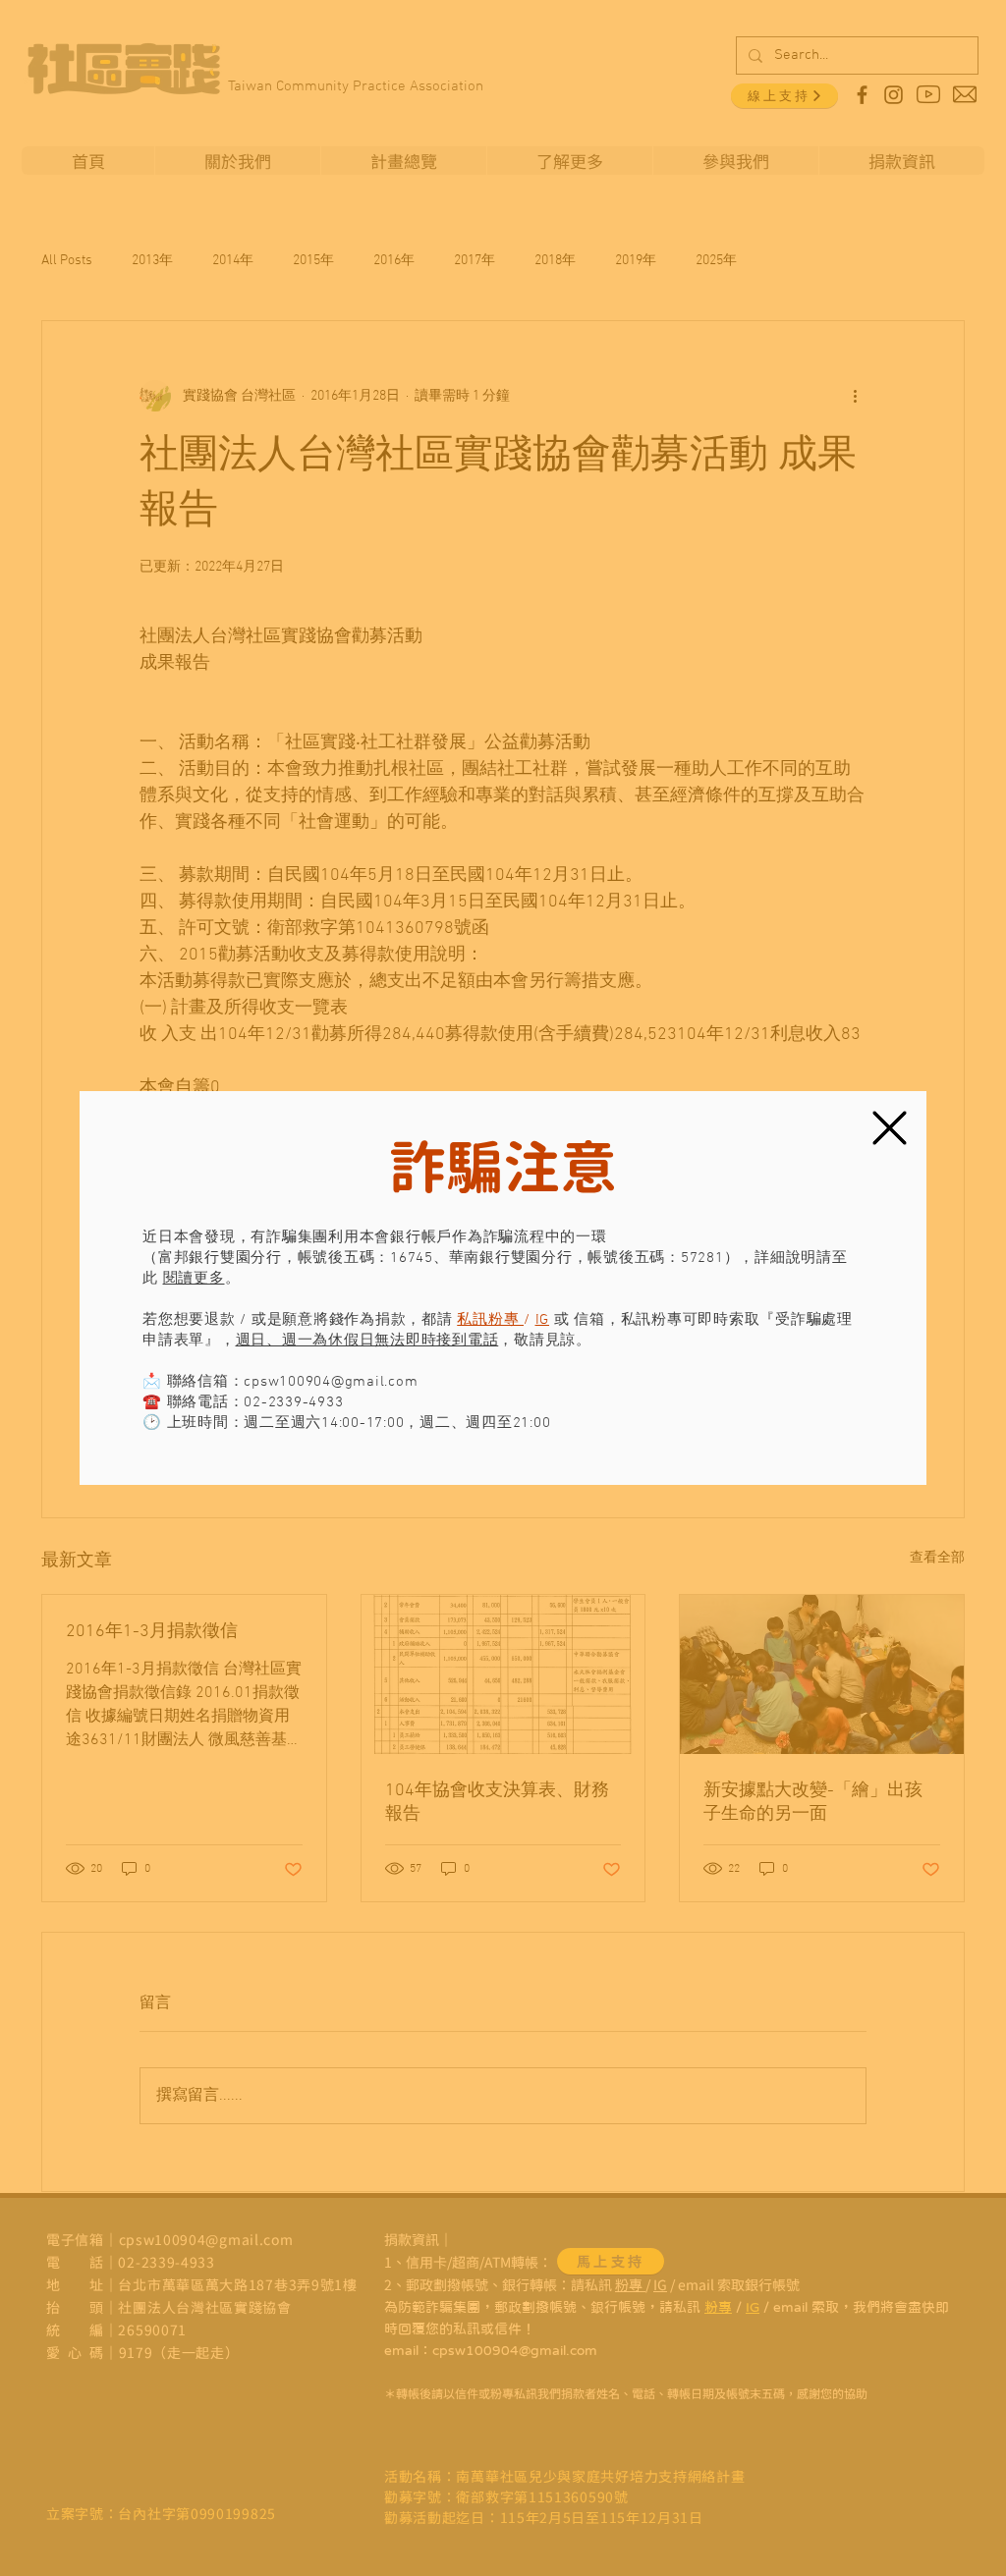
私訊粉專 (490, 1320)
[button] (890, 1128)
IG (543, 1320)
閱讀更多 (194, 1279)
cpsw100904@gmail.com (331, 1382)
